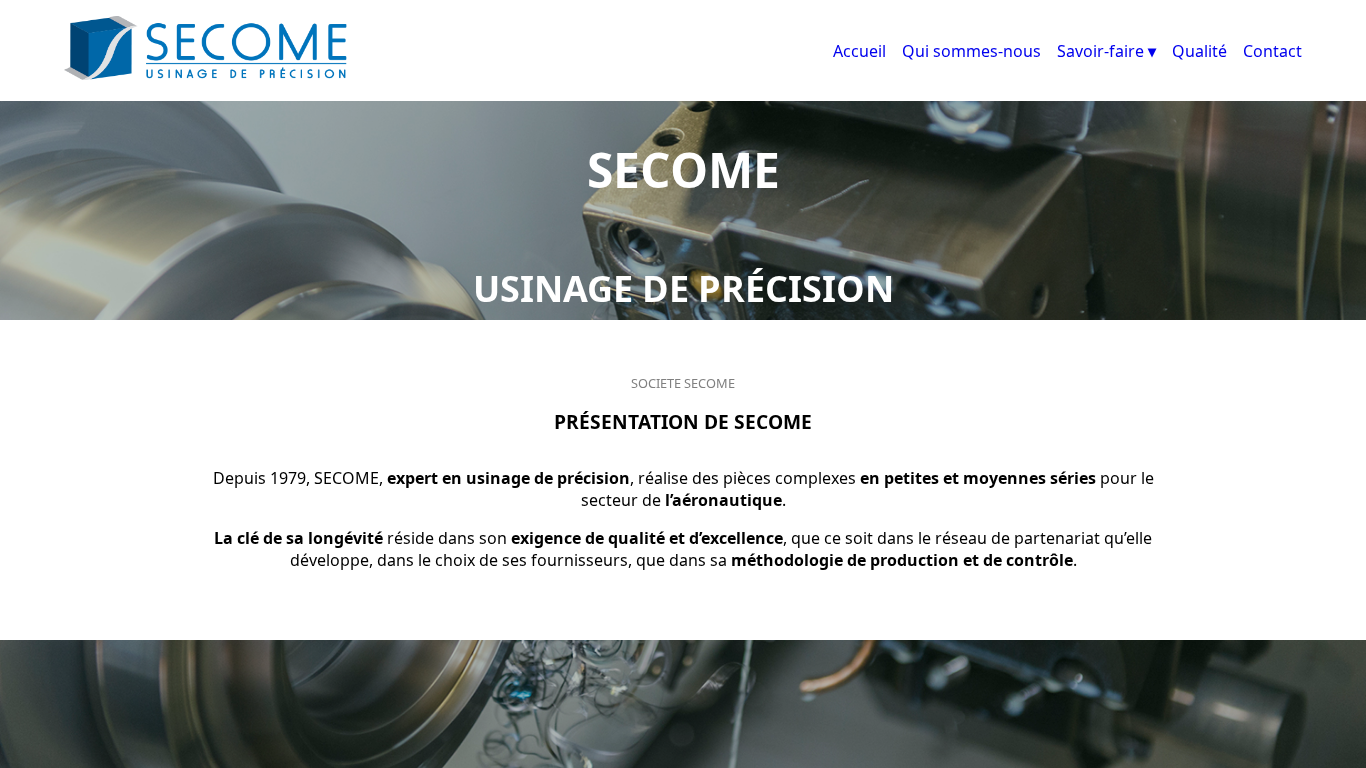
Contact (1272, 51)
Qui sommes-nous (971, 51)
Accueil (859, 51)
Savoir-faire (1100, 51)
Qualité (1199, 51)
